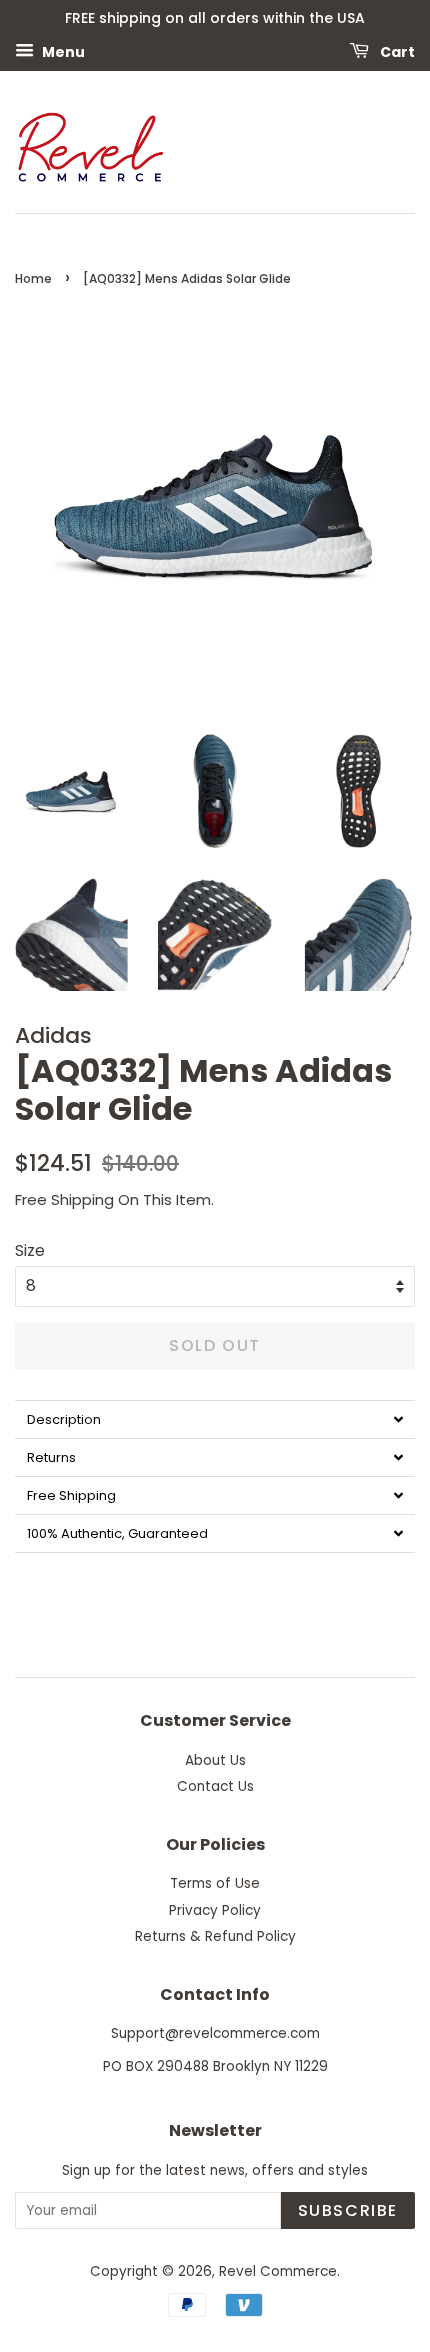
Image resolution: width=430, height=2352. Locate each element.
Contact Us (215, 1786)
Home (33, 278)
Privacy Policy (215, 1910)
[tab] (215, 1419)
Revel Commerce (278, 2271)
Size (30, 1250)
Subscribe (348, 2210)
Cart (396, 51)
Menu (62, 51)
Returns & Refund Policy (215, 1936)
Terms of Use (215, 1883)
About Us (215, 1760)
